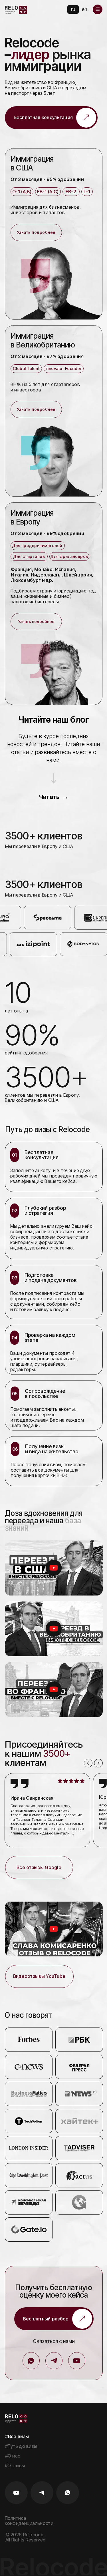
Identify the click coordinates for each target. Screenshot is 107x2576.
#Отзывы (15, 2466)
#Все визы (17, 2436)
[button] (98, 9)
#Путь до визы (21, 2446)
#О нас (13, 2456)
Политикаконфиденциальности (29, 2521)
